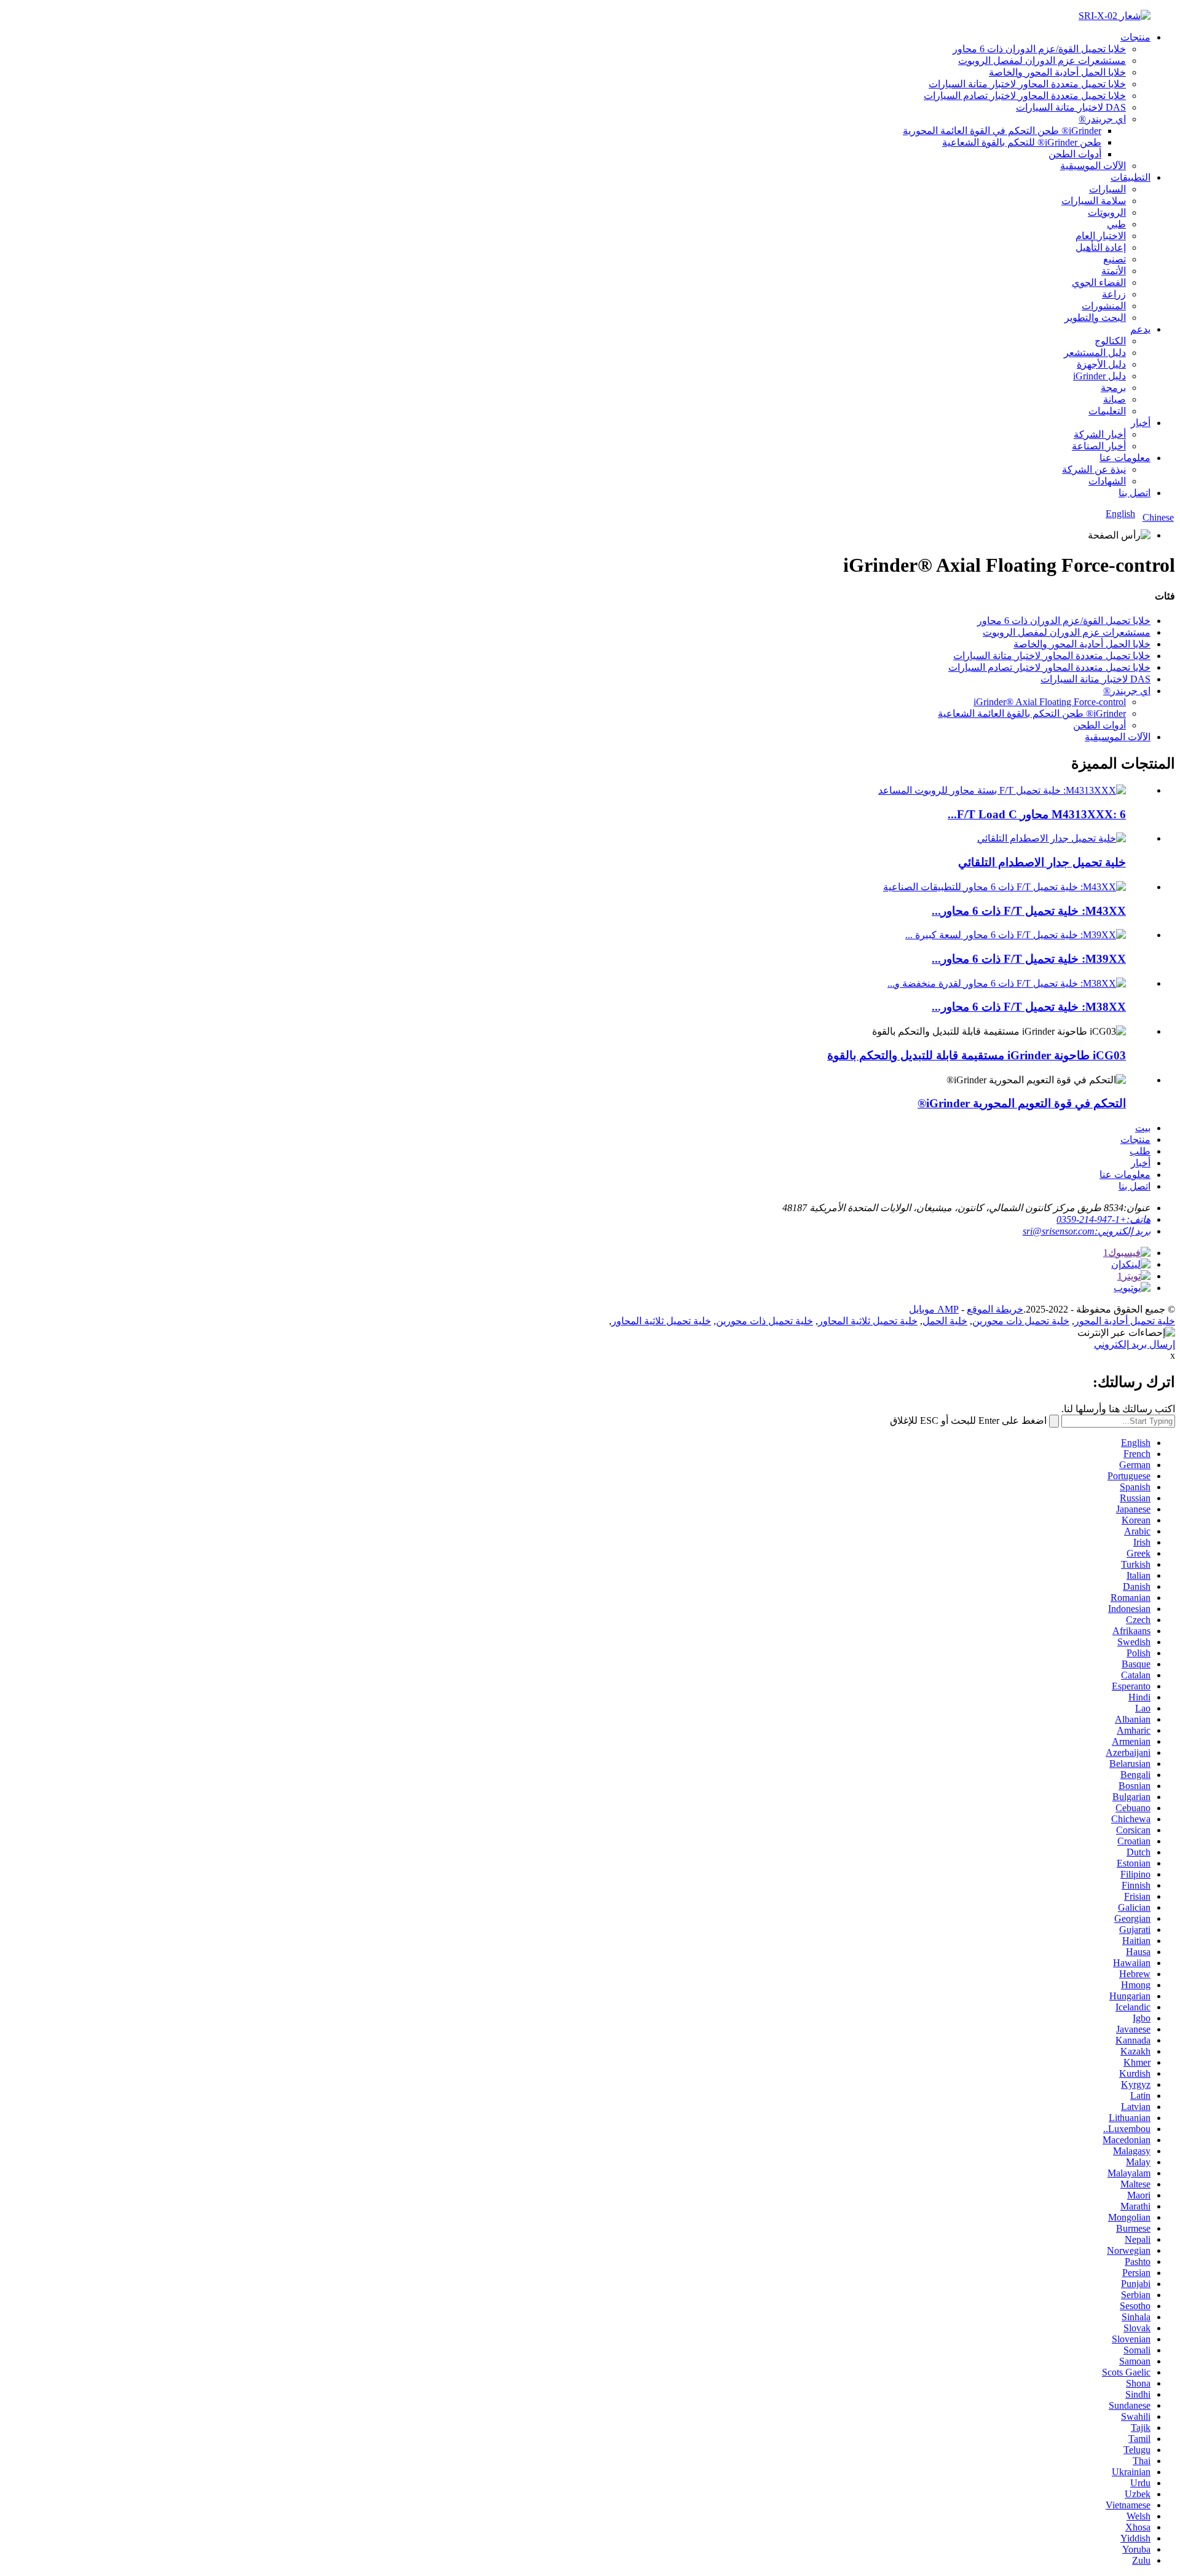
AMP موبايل (934, 1309)
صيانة (1115, 399)
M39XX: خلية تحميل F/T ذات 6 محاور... (1029, 959)
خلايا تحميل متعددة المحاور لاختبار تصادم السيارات (1025, 96)
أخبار (1141, 423)
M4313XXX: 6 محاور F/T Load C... (1037, 814)
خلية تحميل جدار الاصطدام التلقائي (1042, 862)
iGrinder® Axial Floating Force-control (1050, 702)
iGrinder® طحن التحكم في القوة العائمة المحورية (1002, 131)
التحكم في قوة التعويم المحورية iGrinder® (1022, 1103)
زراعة (1114, 294)
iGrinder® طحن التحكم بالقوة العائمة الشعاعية (1032, 713)
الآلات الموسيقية (1093, 166)
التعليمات (1107, 411)
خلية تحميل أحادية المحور (1125, 1321)
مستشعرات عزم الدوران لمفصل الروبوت (1042, 61)
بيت (1143, 1128)
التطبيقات (1131, 177)
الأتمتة (1114, 271)
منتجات (1135, 37)
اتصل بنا (1135, 493)
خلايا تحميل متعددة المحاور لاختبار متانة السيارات (1027, 84)
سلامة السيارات (1094, 201)
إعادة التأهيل (1101, 247)
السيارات (1107, 189)
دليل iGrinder (1099, 376)
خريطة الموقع (995, 1309)
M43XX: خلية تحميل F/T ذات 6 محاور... (1029, 911)
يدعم (1140, 329)
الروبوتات (1107, 212)
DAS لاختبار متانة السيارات (1071, 107)
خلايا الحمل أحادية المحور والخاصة (1057, 72)
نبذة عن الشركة (1094, 469)
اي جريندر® (1102, 119)
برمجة (1113, 388)
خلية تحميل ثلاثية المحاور (868, 1321)
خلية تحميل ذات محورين (1021, 1321)
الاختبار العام (1101, 236)
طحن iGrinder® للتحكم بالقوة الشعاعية (1022, 142)
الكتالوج (1110, 341)
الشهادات (1107, 481)
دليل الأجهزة (1101, 364)
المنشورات (1104, 306)
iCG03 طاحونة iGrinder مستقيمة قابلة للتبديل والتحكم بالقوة (977, 1055)
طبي (1116, 224)
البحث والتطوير (1095, 318)
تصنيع (1115, 259)
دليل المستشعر (1095, 353)
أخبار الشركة (1100, 434)
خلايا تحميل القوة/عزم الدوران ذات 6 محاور (1039, 49)
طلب (1140, 1151)
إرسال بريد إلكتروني (1135, 1344)
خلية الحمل (945, 1321)
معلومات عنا (1125, 458)
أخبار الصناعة (1099, 446)
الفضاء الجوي (1099, 282)
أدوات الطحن (1075, 154)
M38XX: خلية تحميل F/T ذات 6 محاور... (1029, 1007)
